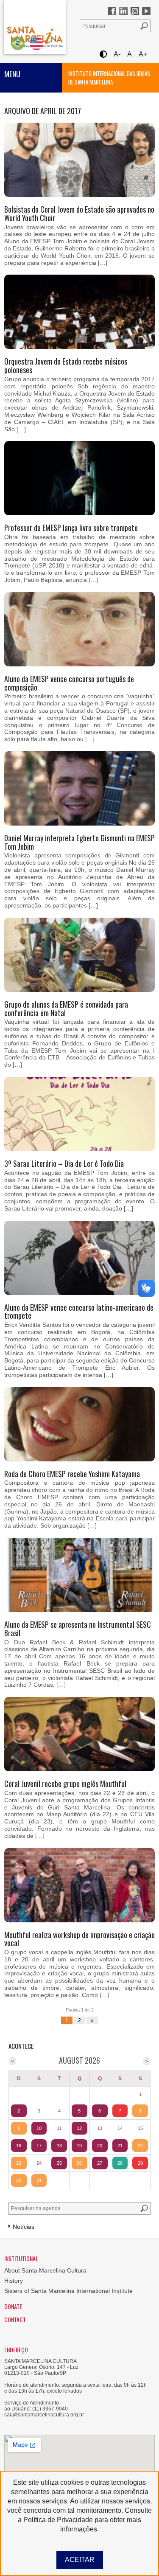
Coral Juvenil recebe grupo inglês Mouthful (65, 1784)
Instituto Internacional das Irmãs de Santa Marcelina (109, 78)
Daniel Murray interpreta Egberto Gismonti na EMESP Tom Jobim (79, 842)
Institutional (21, 2258)
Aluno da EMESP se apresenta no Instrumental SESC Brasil (78, 1629)
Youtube (146, 11)
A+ (143, 54)
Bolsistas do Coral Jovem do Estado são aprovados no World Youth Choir (79, 213)
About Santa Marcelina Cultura (45, 2270)
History (14, 2281)
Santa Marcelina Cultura (35, 27)
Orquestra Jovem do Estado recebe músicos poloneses (66, 365)
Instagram (135, 11)
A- (117, 54)
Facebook (112, 11)
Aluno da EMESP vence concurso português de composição (69, 683)
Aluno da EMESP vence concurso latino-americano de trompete (79, 1312)
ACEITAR (80, 2560)
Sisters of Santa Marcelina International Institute (68, 2291)
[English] (36, 43)
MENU (12, 74)
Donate (13, 2306)
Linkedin (123, 11)
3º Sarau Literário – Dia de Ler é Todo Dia (64, 1163)
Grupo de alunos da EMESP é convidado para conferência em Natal (66, 1008)
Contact (15, 2319)
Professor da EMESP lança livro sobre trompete (71, 528)
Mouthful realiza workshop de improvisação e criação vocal (79, 1939)
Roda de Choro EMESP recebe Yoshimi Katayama (72, 1474)
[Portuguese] (18, 43)
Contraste (103, 54)
